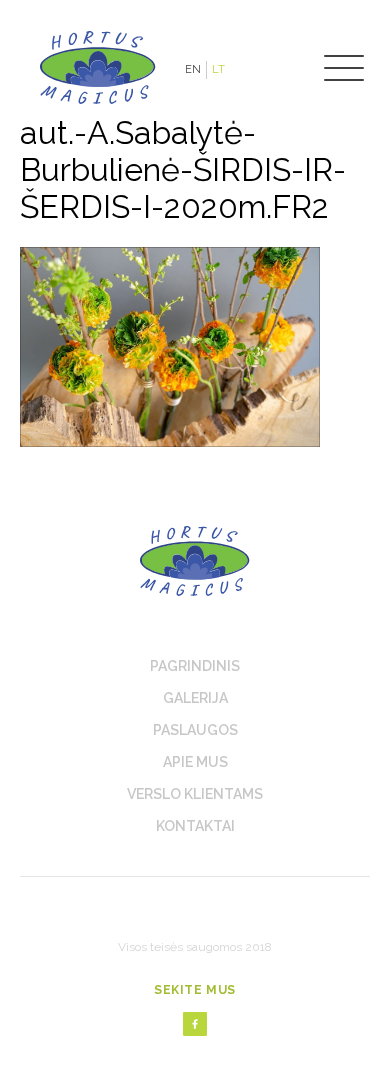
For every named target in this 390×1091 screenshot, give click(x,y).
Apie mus (195, 762)
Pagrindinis (195, 666)
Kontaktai (195, 826)
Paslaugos (195, 730)
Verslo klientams (195, 794)
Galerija (195, 698)
